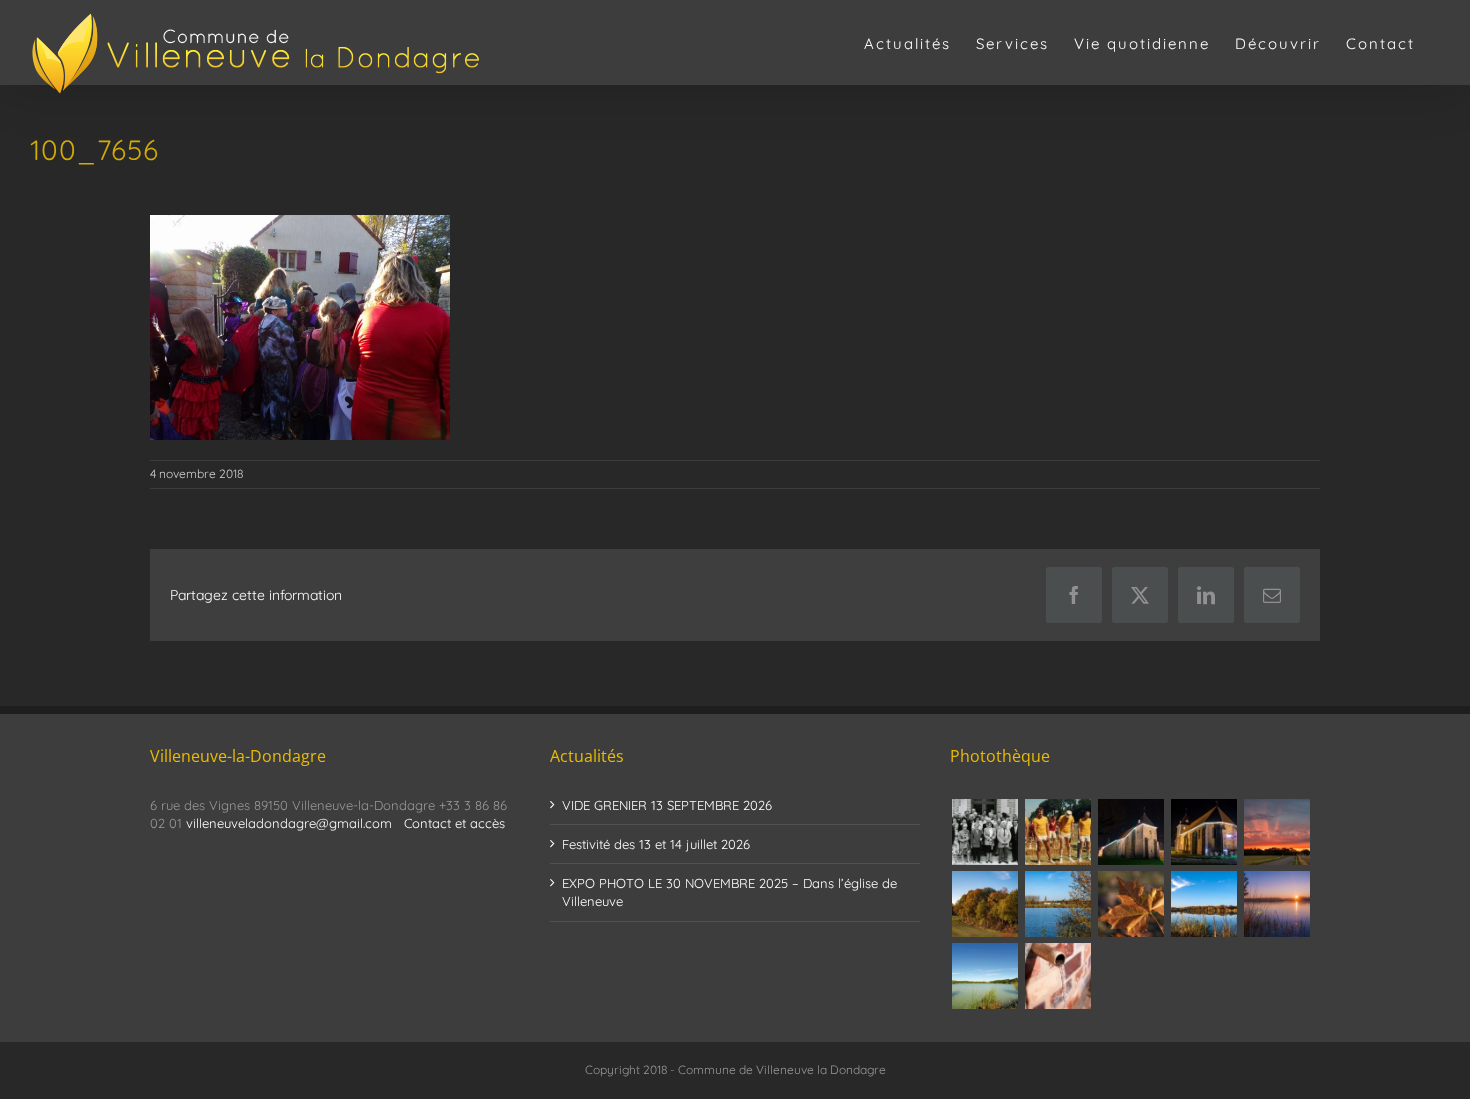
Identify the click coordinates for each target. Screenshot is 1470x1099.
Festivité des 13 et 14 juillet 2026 (656, 844)
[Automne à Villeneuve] (984, 904)
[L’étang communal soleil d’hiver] (1276, 904)
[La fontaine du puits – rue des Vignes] (1057, 976)
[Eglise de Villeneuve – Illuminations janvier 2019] (1130, 832)
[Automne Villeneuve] (1130, 904)
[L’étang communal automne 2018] (1203, 904)
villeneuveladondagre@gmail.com (289, 823)
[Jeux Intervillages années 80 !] (1057, 832)
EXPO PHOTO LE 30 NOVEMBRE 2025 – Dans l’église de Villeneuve (729, 892)
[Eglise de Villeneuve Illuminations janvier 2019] (1203, 832)
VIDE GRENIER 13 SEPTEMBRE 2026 (667, 805)
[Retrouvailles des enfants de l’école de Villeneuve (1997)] (984, 832)
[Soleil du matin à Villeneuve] (1276, 832)
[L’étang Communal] (984, 976)
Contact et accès (454, 823)
